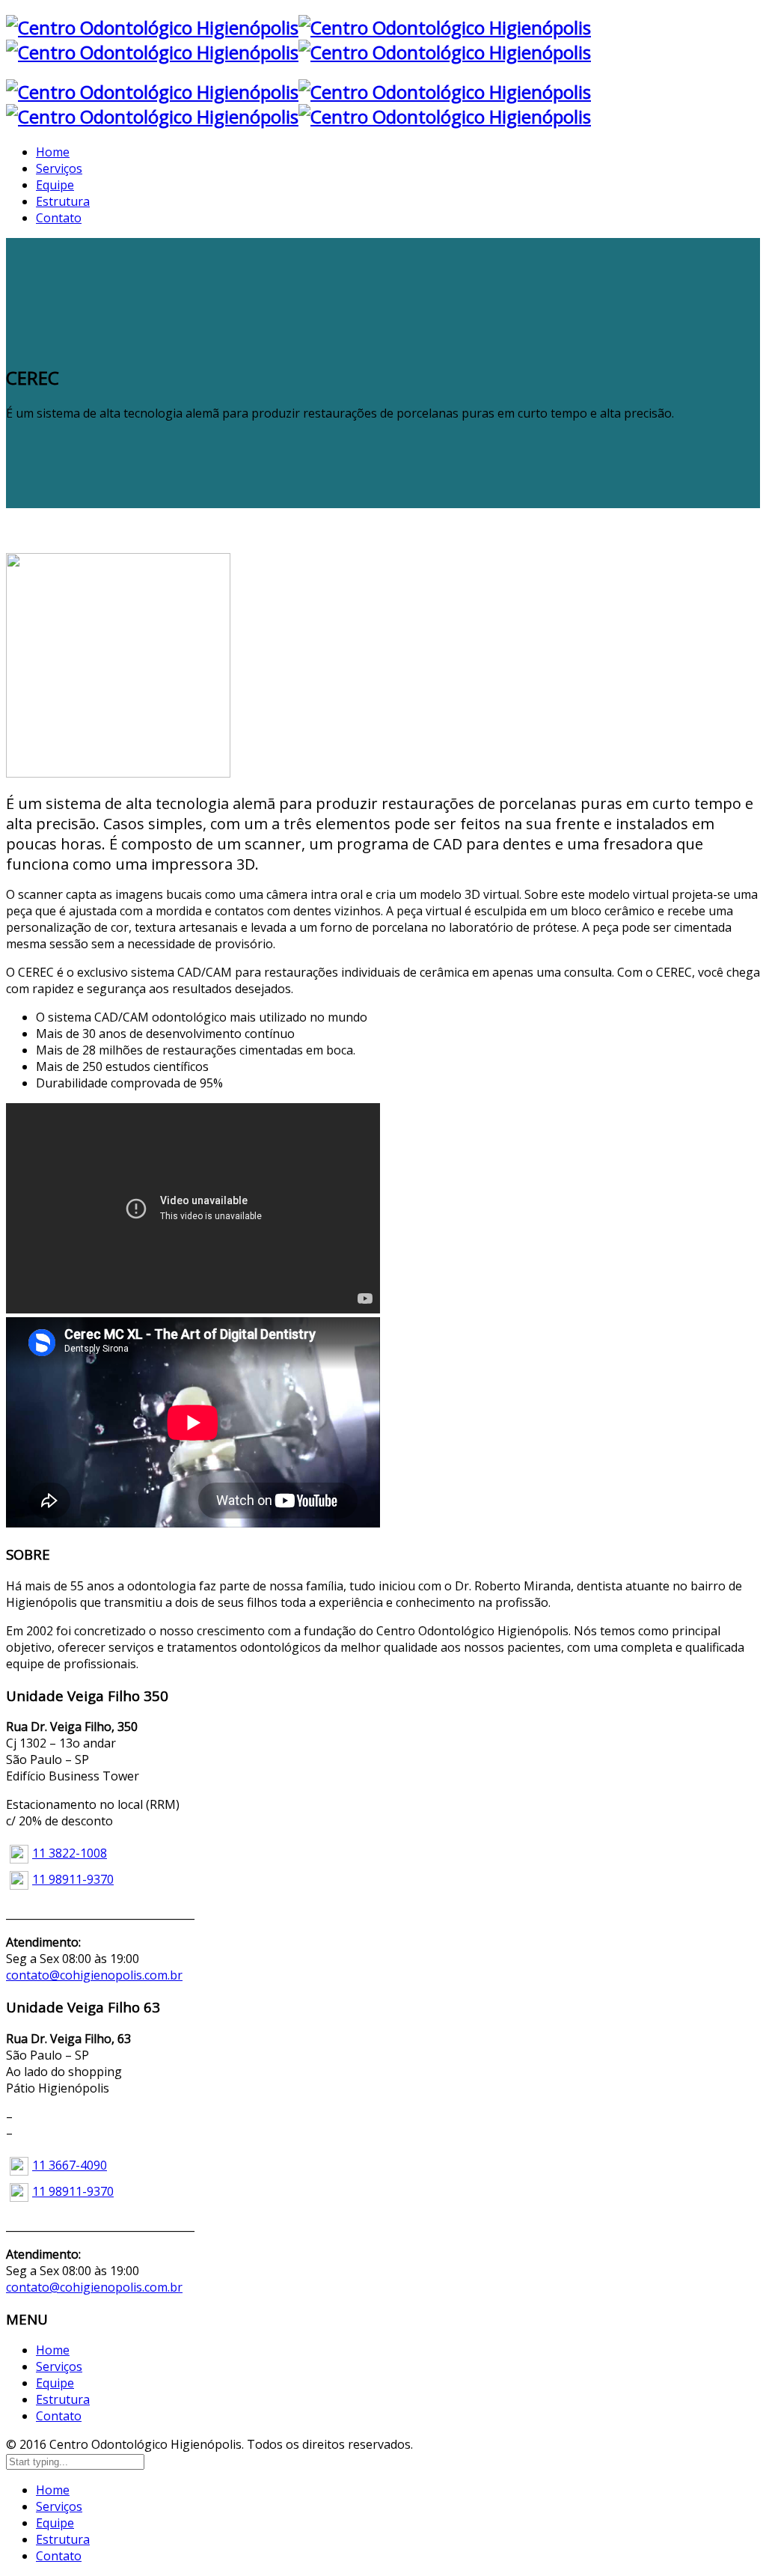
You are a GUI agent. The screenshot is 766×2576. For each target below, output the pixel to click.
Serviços (59, 2366)
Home (53, 2350)
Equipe (55, 2383)
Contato (59, 2416)
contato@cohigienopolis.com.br (94, 1975)
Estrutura (63, 2399)
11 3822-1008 (70, 1853)
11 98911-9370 (73, 1879)
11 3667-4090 (70, 2165)
